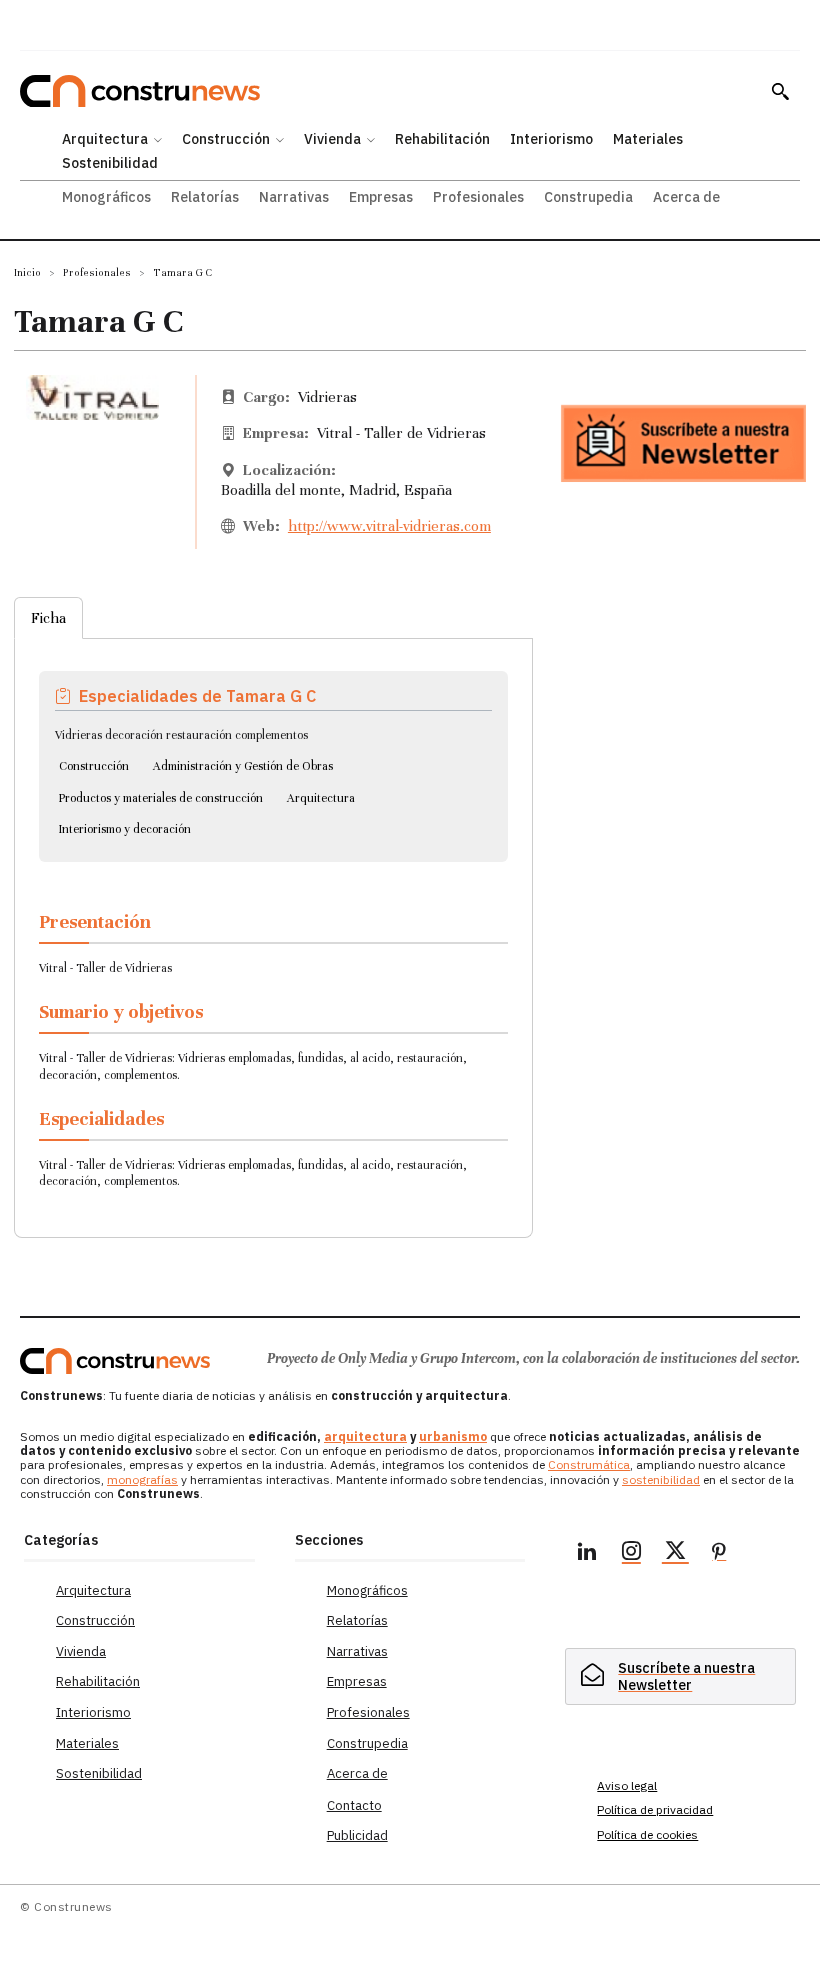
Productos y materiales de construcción (161, 798)
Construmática (589, 1464)
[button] (780, 91)
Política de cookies (647, 1834)
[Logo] (115, 1361)
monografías (142, 1479)
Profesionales (97, 272)
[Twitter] (675, 1554)
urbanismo (453, 1436)
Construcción (94, 766)
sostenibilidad (661, 1479)
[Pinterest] (719, 1554)
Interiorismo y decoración (125, 829)
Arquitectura (321, 798)
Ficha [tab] (48, 618)
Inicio (27, 272)
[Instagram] (631, 1554)
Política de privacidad (655, 1809)
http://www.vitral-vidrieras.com (389, 526)
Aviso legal (627, 1785)
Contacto (354, 1805)
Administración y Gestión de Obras (243, 766)
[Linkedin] (587, 1554)
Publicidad (357, 1835)
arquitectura (365, 1436)
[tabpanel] (273, 926)
